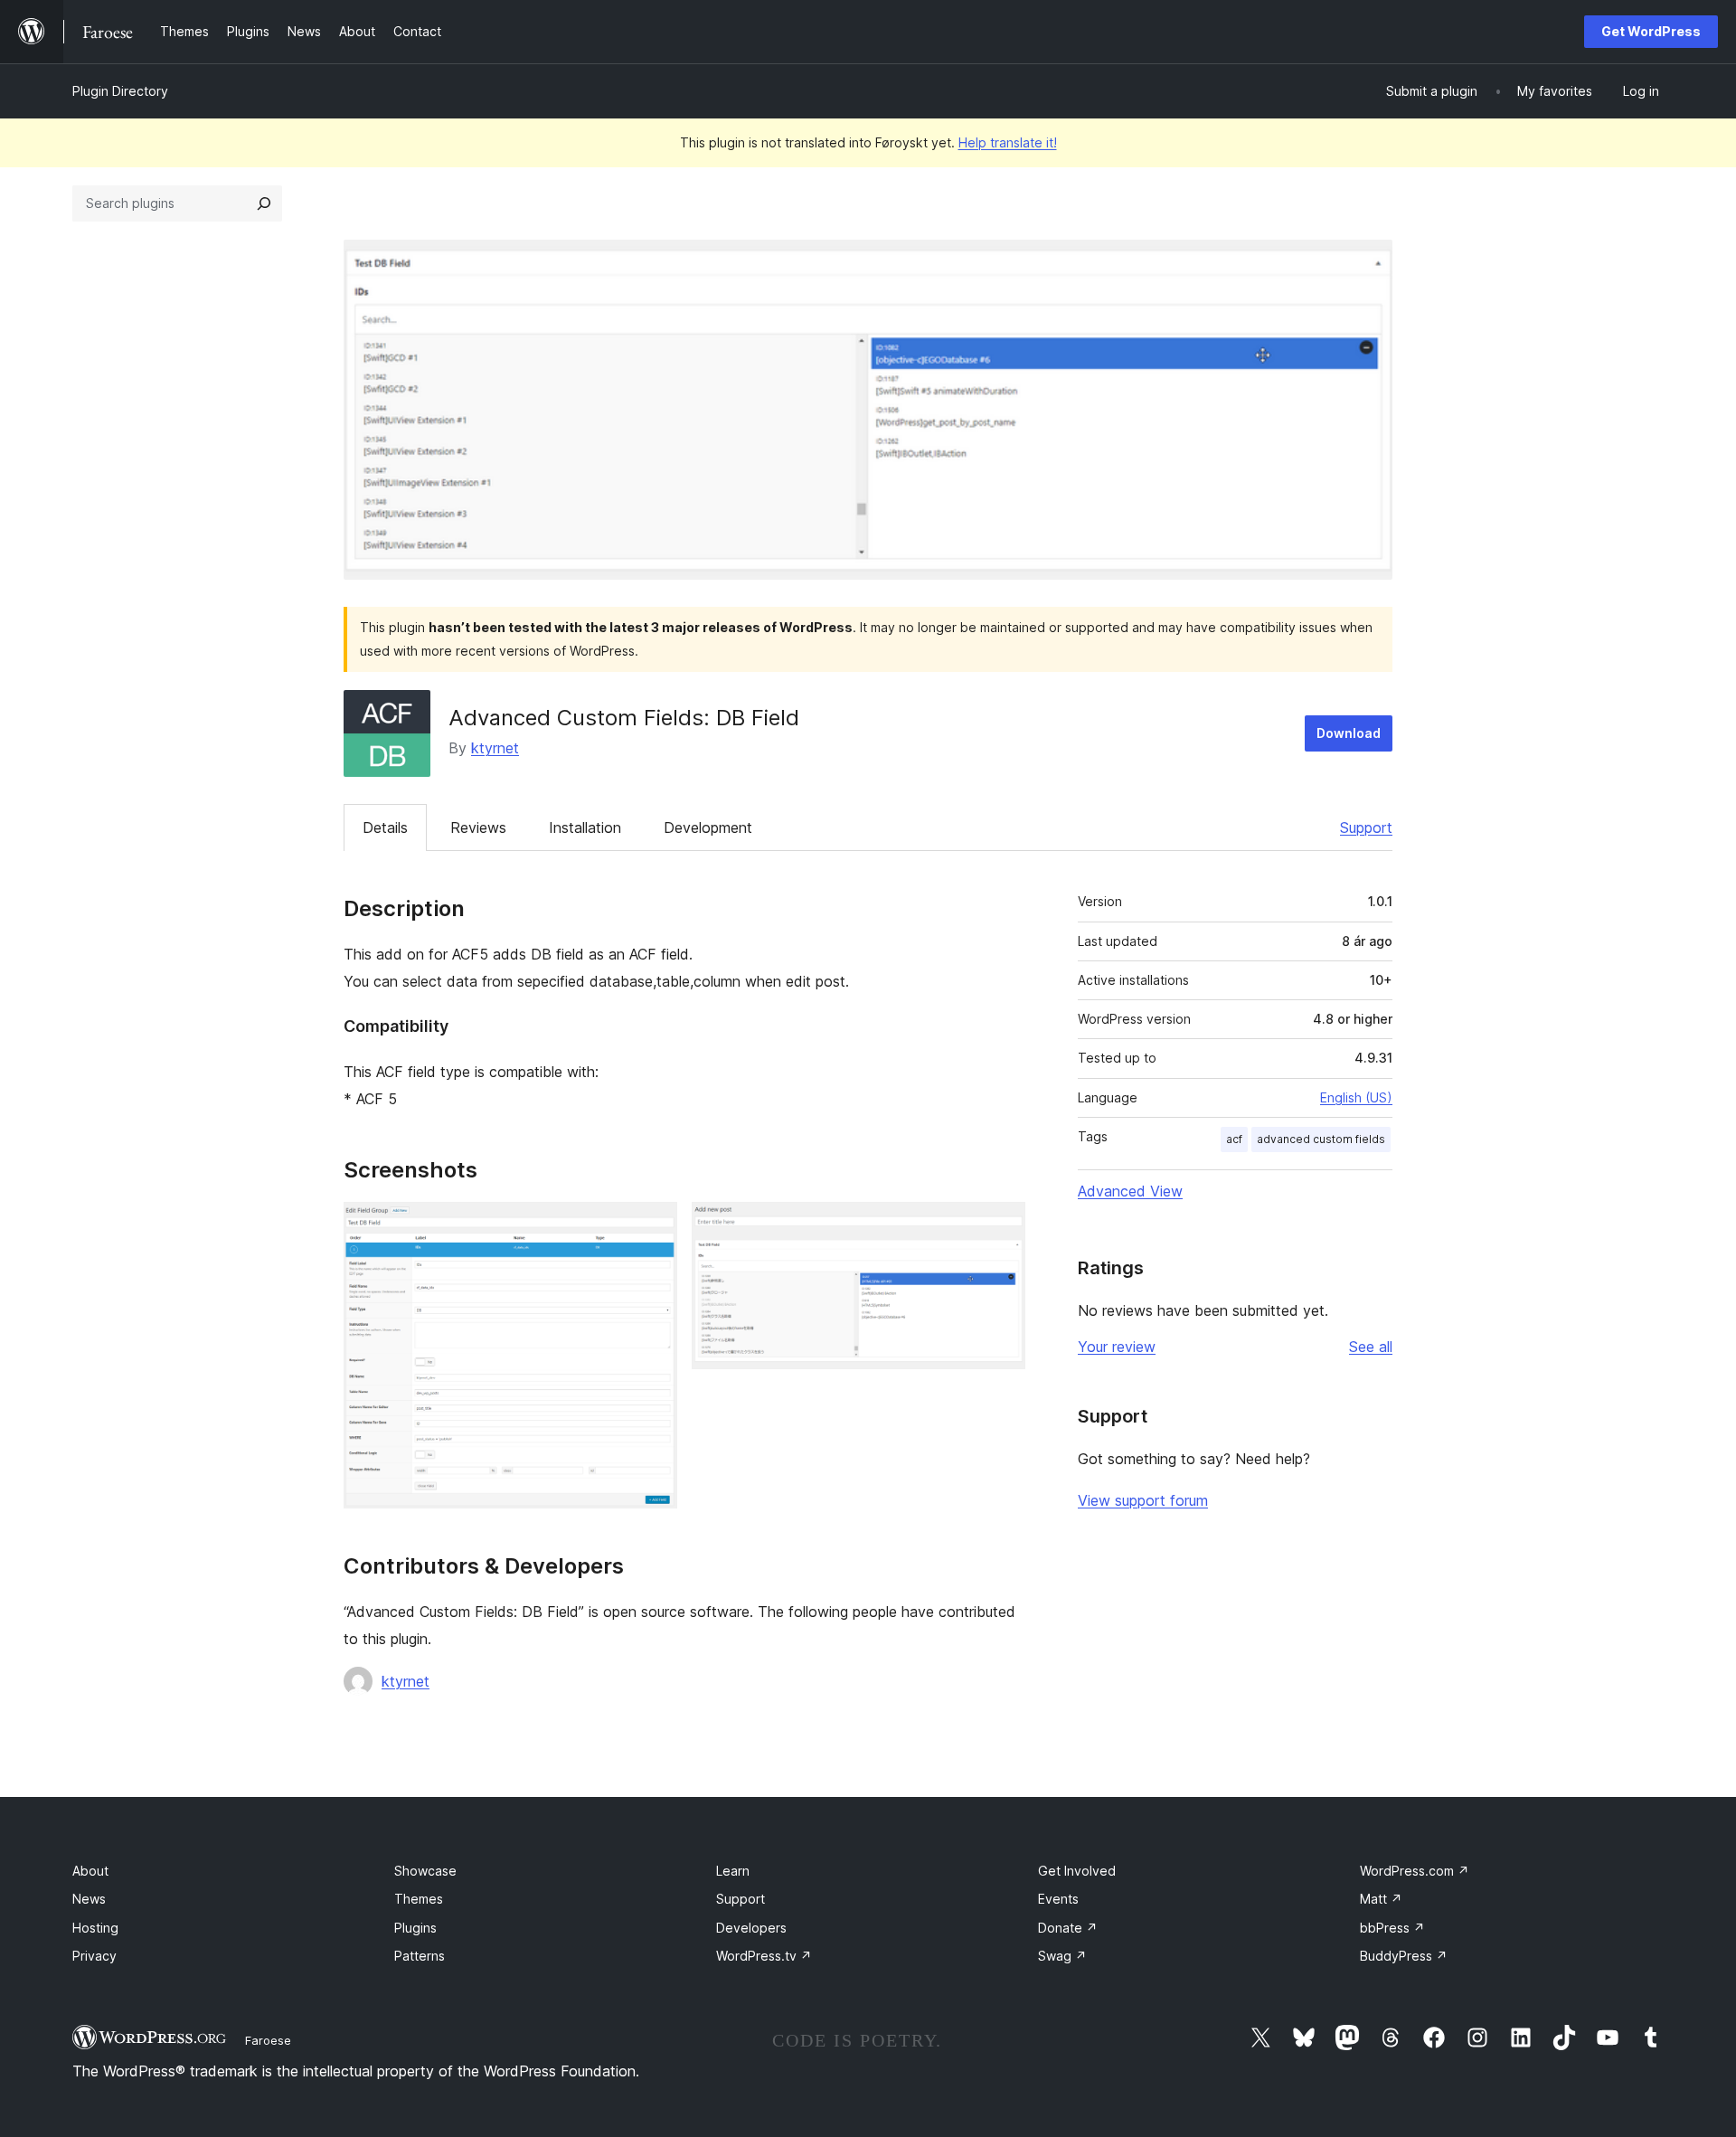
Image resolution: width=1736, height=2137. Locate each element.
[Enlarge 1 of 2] (653, 1226)
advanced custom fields (1321, 1139)
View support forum (1143, 1500)
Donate (1068, 1928)
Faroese (268, 2040)
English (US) (1356, 1097)
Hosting (95, 1928)
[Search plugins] (264, 203)
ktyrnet (495, 748)
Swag (1062, 1956)
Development (708, 827)
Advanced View (1130, 1191)
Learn (733, 1871)
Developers (751, 1928)
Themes (419, 1899)
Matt (1381, 1899)
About (90, 1871)
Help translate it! (1008, 142)
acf (1234, 1139)
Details (385, 827)
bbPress (1392, 1928)
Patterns (420, 1956)
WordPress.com (1415, 1871)
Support (1366, 827)
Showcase (425, 1871)
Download (1349, 733)
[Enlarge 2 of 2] (1001, 1226)
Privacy (94, 1956)
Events (1058, 1899)
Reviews (478, 827)
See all (1371, 1347)
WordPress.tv (764, 1956)
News (89, 1899)
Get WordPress (1651, 31)
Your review (1117, 1347)
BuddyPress (1404, 1956)
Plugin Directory (120, 91)
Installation (585, 827)
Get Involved (1077, 1871)
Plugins (415, 1928)
